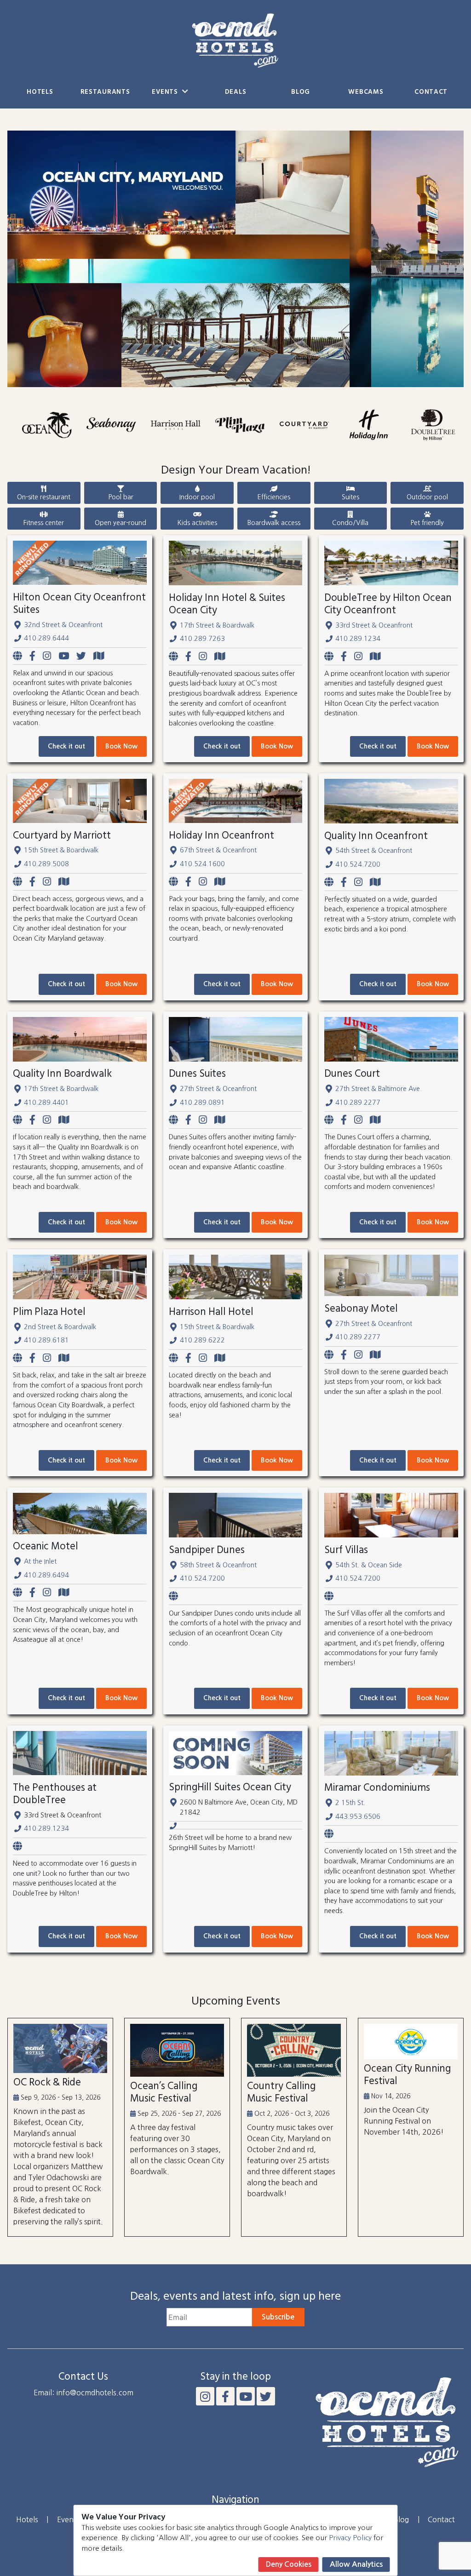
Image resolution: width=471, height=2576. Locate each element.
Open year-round (121, 523)
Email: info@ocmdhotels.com (83, 2393)
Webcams (366, 92)
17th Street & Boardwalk (217, 625)
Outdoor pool (427, 497)
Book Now (121, 746)
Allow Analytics (356, 2564)
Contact (431, 92)
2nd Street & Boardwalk (60, 1327)
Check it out (66, 746)
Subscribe (278, 2317)
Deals (236, 92)
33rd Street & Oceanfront (374, 625)
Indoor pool (197, 497)
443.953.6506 (358, 1816)
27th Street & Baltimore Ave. (379, 1089)
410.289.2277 (358, 1102)
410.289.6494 (46, 1575)
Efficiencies (274, 497)
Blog (301, 92)
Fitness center (44, 523)
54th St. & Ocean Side (369, 1565)
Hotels (40, 92)
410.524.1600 (202, 864)
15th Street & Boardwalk (61, 850)
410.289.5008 (46, 864)
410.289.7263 (202, 639)
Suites (350, 497)
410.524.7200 (358, 864)
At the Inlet (40, 1561)
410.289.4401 (46, 1102)
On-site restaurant (44, 497)
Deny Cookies (289, 2564)
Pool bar (121, 497)
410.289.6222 (202, 1340)
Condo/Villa (350, 523)
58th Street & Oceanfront (218, 1565)
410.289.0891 (202, 1102)
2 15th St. (350, 1803)
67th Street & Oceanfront (218, 850)
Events (166, 92)
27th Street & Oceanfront (218, 1089)
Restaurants (105, 92)
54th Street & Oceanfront (374, 851)
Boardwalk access (274, 523)
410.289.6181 (46, 1340)
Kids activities (197, 523)
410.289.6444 (46, 638)
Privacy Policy (350, 2538)
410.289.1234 (358, 639)
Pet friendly (427, 523)
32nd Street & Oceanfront (63, 625)
